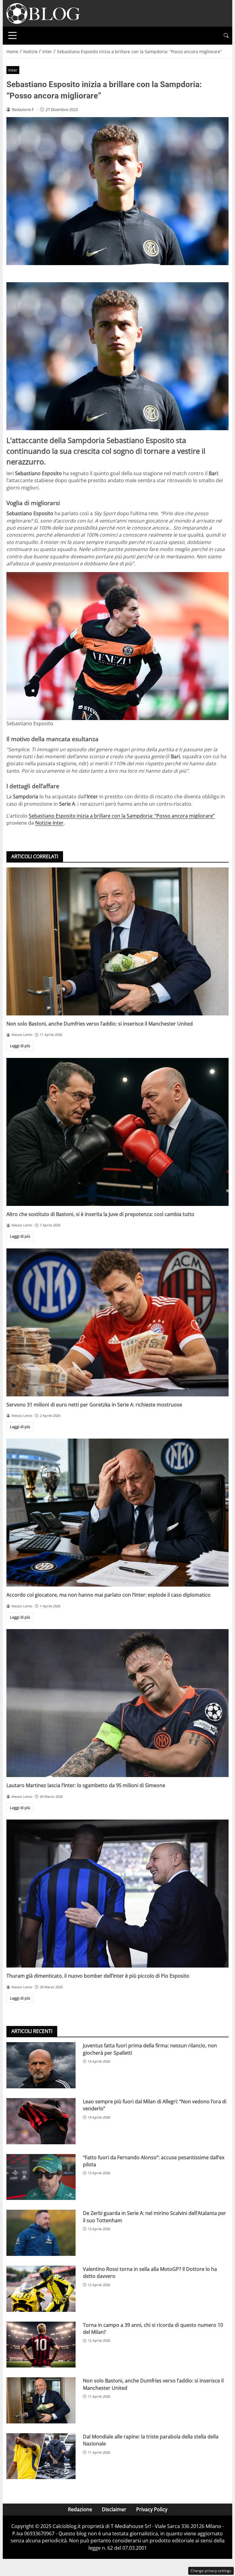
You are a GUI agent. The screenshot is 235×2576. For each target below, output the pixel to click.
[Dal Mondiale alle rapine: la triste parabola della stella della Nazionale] (41, 2456)
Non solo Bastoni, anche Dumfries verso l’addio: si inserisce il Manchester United (100, 1024)
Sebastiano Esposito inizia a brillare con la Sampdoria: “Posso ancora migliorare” (122, 816)
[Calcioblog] (43, 13)
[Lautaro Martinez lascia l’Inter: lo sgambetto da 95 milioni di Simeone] (117, 1703)
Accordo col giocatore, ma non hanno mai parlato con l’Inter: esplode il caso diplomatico (108, 1595)
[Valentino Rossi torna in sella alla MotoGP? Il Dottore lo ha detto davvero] (41, 2289)
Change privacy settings (211, 2571)
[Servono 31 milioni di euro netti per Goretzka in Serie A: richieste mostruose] (117, 1322)
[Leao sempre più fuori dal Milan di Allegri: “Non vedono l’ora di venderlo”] (41, 2121)
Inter (13, 70)
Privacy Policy (152, 2509)
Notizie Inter (49, 823)
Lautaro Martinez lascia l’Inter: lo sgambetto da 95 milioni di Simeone (86, 1785)
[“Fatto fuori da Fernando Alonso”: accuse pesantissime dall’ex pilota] (41, 2177)
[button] (226, 36)
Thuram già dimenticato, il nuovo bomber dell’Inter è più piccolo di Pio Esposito (98, 1976)
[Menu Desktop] (13, 35)
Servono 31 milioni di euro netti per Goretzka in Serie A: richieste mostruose (94, 1405)
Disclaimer (114, 2509)
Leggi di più (20, 1046)
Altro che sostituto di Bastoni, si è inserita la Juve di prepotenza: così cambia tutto (100, 1214)
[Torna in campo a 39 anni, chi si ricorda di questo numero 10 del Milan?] (41, 2345)
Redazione (80, 2509)
